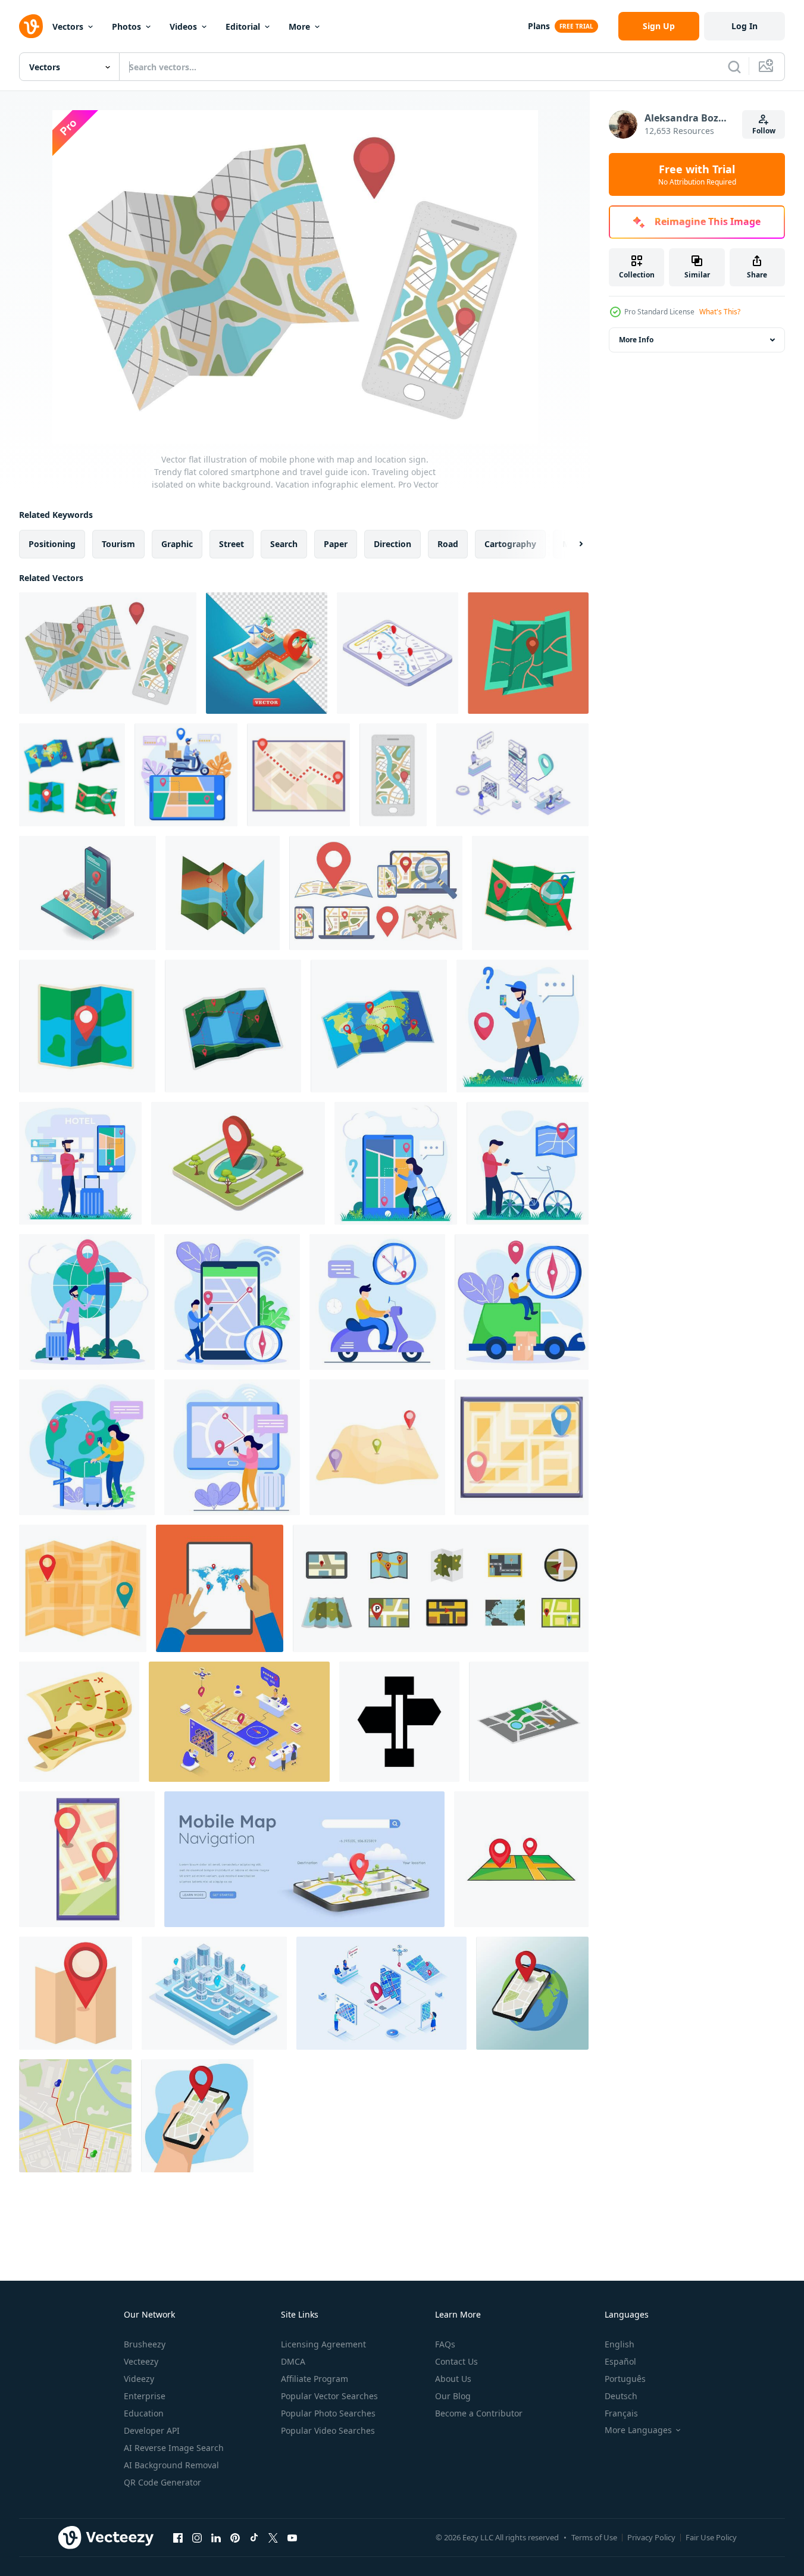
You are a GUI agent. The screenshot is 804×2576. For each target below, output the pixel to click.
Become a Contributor (479, 2413)
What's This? (720, 312)
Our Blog (453, 2396)
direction (392, 544)
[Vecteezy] (31, 26)
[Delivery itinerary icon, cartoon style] (377, 1447)
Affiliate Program (315, 2379)
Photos (126, 26)
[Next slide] (571, 544)
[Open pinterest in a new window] (235, 2537)
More (299, 26)
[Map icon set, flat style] (441, 1588)
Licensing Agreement (323, 2344)
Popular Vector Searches (329, 2396)
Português (625, 2379)
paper (336, 544)
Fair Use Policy (711, 2537)
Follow (764, 131)
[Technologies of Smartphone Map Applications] (87, 893)
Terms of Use (594, 2537)
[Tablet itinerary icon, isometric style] (398, 653)
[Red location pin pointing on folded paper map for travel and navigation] (76, 1993)
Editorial (243, 26)
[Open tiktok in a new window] (254, 2537)
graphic (177, 544)
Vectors (68, 26)
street (231, 544)
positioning (52, 544)
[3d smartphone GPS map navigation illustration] (304, 1859)
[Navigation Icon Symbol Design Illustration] (399, 1722)
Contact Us (456, 2361)
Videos (183, 26)
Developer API (152, 2430)
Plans (539, 26)
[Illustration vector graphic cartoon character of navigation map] (528, 1163)
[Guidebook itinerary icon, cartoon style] (298, 775)
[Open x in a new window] (273, 2537)
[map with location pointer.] (238, 1163)
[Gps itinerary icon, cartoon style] (87, 1859)
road (448, 544)
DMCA (293, 2361)
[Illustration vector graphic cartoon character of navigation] (186, 775)
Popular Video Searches (328, 2430)
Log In (744, 26)
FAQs (445, 2344)
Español (620, 2361)
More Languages (638, 2430)
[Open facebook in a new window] (178, 2537)
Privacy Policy (651, 2537)
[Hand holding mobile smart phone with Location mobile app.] (197, 2116)
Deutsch (621, 2396)
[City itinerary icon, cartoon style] (522, 1447)
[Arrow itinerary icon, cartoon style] (83, 1588)
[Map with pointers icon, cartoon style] (521, 1859)
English (620, 2344)
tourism (118, 544)
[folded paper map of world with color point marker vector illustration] (72, 775)
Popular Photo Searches (328, 2413)
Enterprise (145, 2396)
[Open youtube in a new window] (292, 2537)
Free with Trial (697, 174)
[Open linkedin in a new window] (216, 2537)
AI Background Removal (171, 2465)
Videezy (139, 2379)
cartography (510, 544)
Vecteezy (141, 2361)
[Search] (734, 67)
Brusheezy (145, 2344)
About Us (453, 2379)
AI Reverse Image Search (174, 2448)
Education (144, 2413)
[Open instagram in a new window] (197, 2537)
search (284, 544)
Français (621, 2413)
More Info (636, 340)
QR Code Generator (162, 2482)
